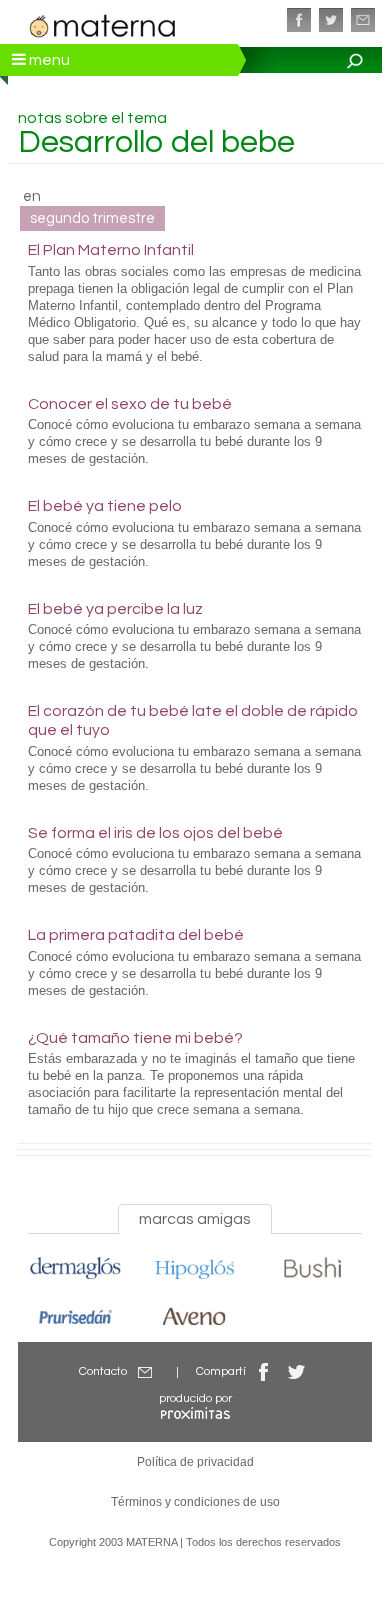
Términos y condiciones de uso (195, 1502)
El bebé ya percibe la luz (115, 609)
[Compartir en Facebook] (264, 1371)
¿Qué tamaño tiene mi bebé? (135, 1038)
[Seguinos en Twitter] (331, 20)
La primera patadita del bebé (136, 935)
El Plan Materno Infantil (111, 250)
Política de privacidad (195, 1462)
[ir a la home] (103, 24)
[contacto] (363, 20)
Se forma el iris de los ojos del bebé (155, 833)
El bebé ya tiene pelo (105, 506)
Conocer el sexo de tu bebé (130, 404)
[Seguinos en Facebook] (299, 20)
